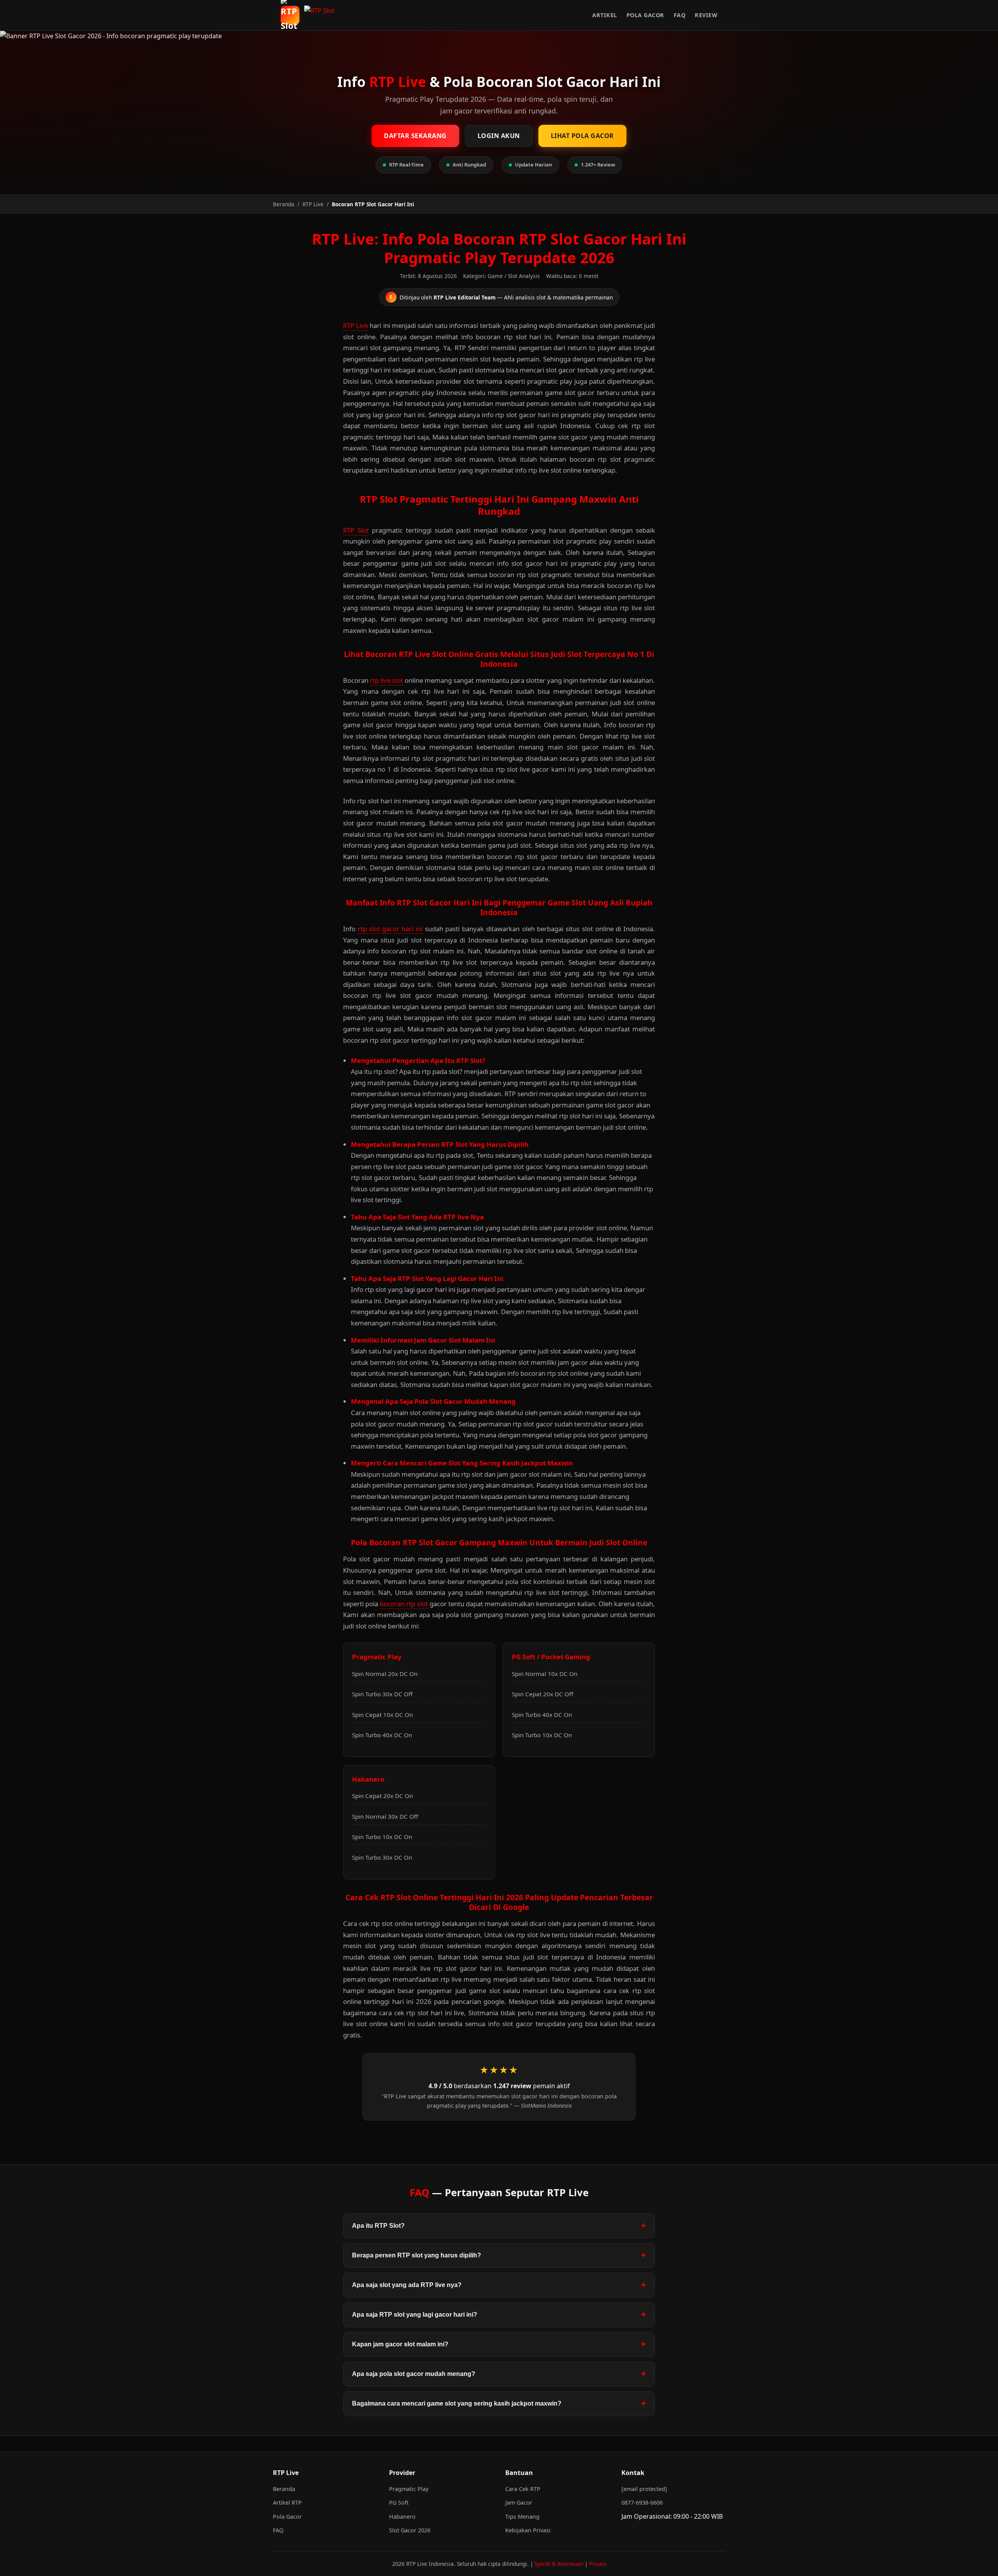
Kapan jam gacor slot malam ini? (400, 2344)
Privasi (598, 2564)
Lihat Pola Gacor (582, 136)
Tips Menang (522, 2517)
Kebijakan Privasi (528, 2530)
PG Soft (399, 2502)
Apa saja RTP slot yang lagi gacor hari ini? (415, 2315)
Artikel (605, 15)
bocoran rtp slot (404, 1604)
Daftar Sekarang (415, 136)
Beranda (284, 2489)
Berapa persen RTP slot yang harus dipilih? (417, 2255)
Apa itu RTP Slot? (378, 2226)
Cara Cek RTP (523, 2489)
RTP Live (356, 325)
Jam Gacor (519, 2502)
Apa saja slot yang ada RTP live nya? (407, 2285)
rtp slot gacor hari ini (390, 929)
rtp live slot (387, 680)
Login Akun (499, 136)
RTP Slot (356, 530)
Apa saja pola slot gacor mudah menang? (414, 2374)
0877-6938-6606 (642, 2502)
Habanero (402, 2517)
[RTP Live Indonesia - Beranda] (322, 15)
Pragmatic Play (409, 2489)
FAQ (680, 15)
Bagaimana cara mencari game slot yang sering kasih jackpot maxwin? (457, 2403)
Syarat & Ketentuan (559, 2564)
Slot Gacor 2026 (410, 2530)
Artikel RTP (287, 2502)
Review (706, 15)
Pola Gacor (645, 15)
